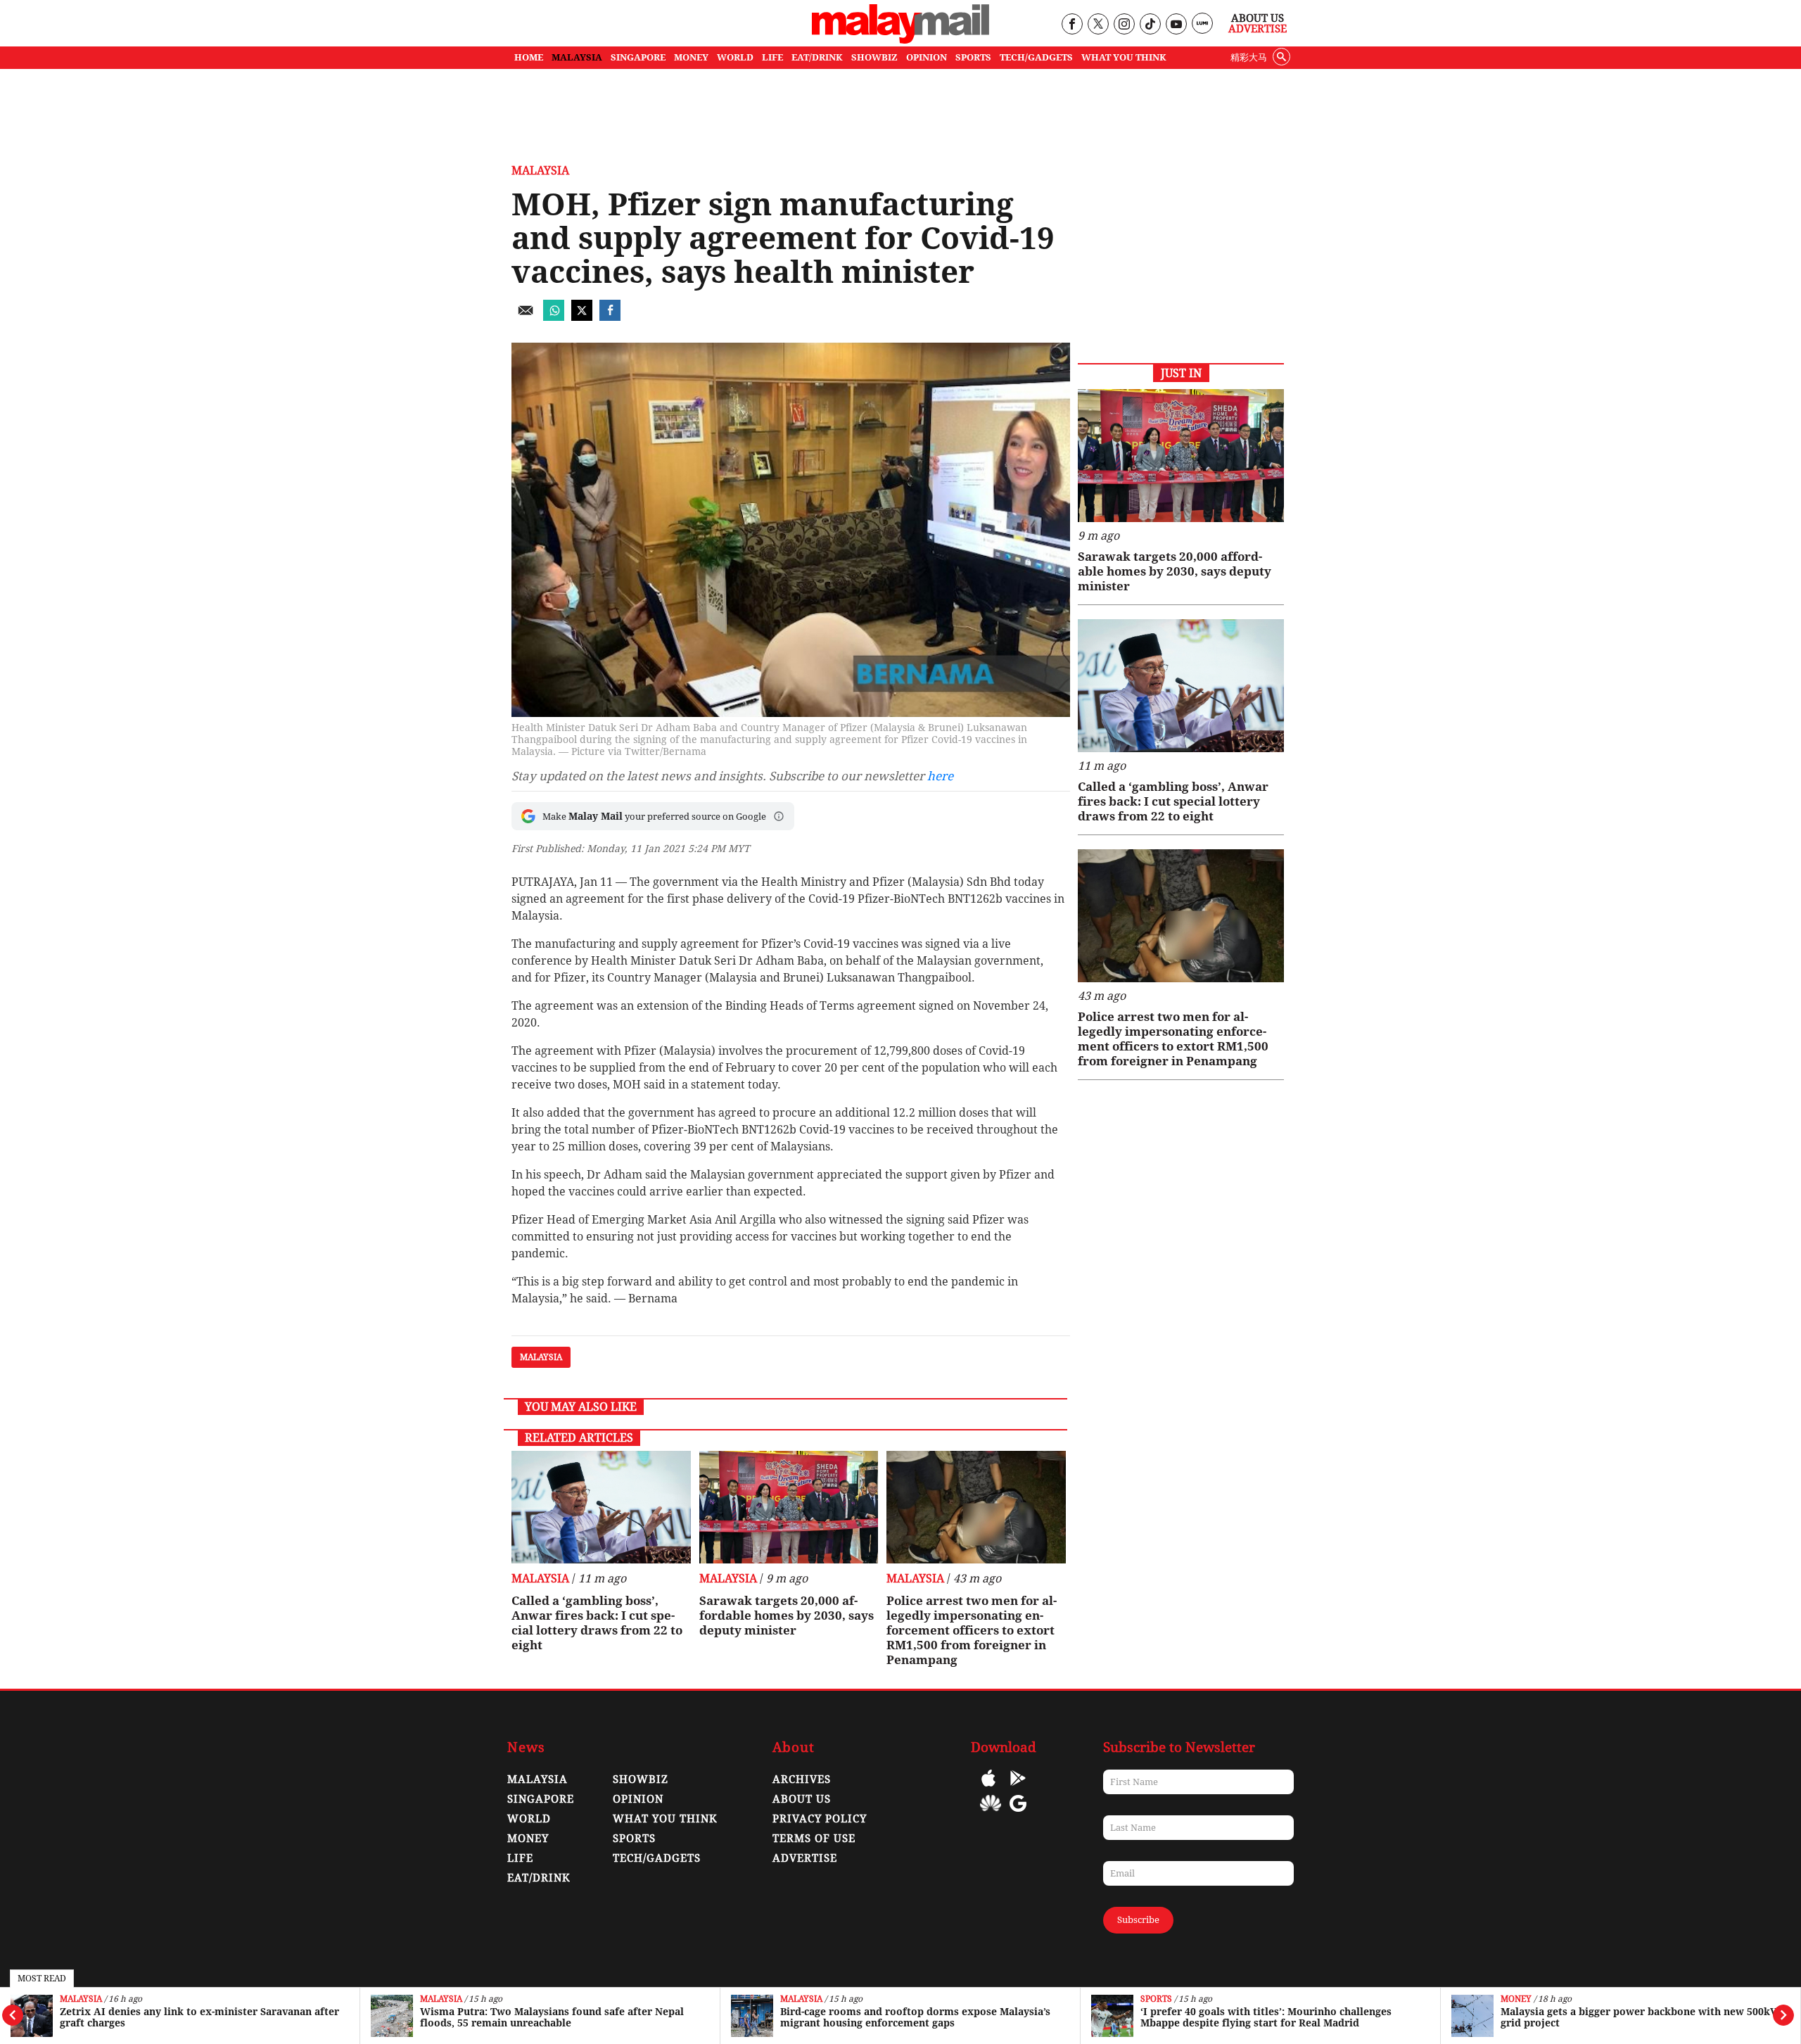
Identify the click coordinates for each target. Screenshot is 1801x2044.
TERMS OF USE (814, 1839)
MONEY (691, 57)
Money (1156, 1999)
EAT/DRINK (817, 57)
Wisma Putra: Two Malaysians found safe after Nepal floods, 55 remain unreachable (192, 2017)
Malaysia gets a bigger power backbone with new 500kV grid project (1279, 2017)
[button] (779, 816)
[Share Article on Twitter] (582, 317)
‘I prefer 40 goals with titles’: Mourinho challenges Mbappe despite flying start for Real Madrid (906, 2017)
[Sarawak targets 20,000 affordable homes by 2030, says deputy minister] (789, 1507)
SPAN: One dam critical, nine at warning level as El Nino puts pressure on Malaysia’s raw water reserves (1640, 2017)
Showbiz (641, 1779)
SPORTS (973, 57)
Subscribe (1138, 1920)
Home (529, 57)
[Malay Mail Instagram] (1124, 25)
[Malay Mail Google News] (1018, 1814)
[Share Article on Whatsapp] (554, 317)
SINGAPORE (638, 57)
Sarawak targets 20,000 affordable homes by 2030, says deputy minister (787, 1615)
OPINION (927, 57)
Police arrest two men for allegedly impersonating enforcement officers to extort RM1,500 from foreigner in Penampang (972, 1630)
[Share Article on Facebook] (610, 317)
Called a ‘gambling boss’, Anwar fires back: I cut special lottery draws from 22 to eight (597, 1623)
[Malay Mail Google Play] (1018, 1788)
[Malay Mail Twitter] (1098, 25)
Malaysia (81, 1999)
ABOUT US (802, 1799)
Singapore (541, 1799)
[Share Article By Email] (526, 317)
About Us (1258, 18)
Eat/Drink (539, 1878)
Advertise (1258, 29)
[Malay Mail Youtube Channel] (1176, 25)
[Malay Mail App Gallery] (991, 1814)
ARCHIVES (802, 1779)
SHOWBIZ (874, 57)
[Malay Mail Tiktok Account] (1150, 25)
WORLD (735, 57)
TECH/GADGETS (1036, 57)
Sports (796, 1999)
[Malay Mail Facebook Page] (1072, 25)
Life (520, 1858)
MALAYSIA (577, 57)
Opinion (638, 1799)
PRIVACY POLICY (820, 1819)
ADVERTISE (805, 1858)
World (529, 1819)
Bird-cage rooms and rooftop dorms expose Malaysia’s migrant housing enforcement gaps (555, 2017)
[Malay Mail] (900, 40)
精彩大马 (1249, 57)
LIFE (772, 57)
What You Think (1124, 57)
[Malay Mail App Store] (988, 1788)
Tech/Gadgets (657, 1858)
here (940, 776)
